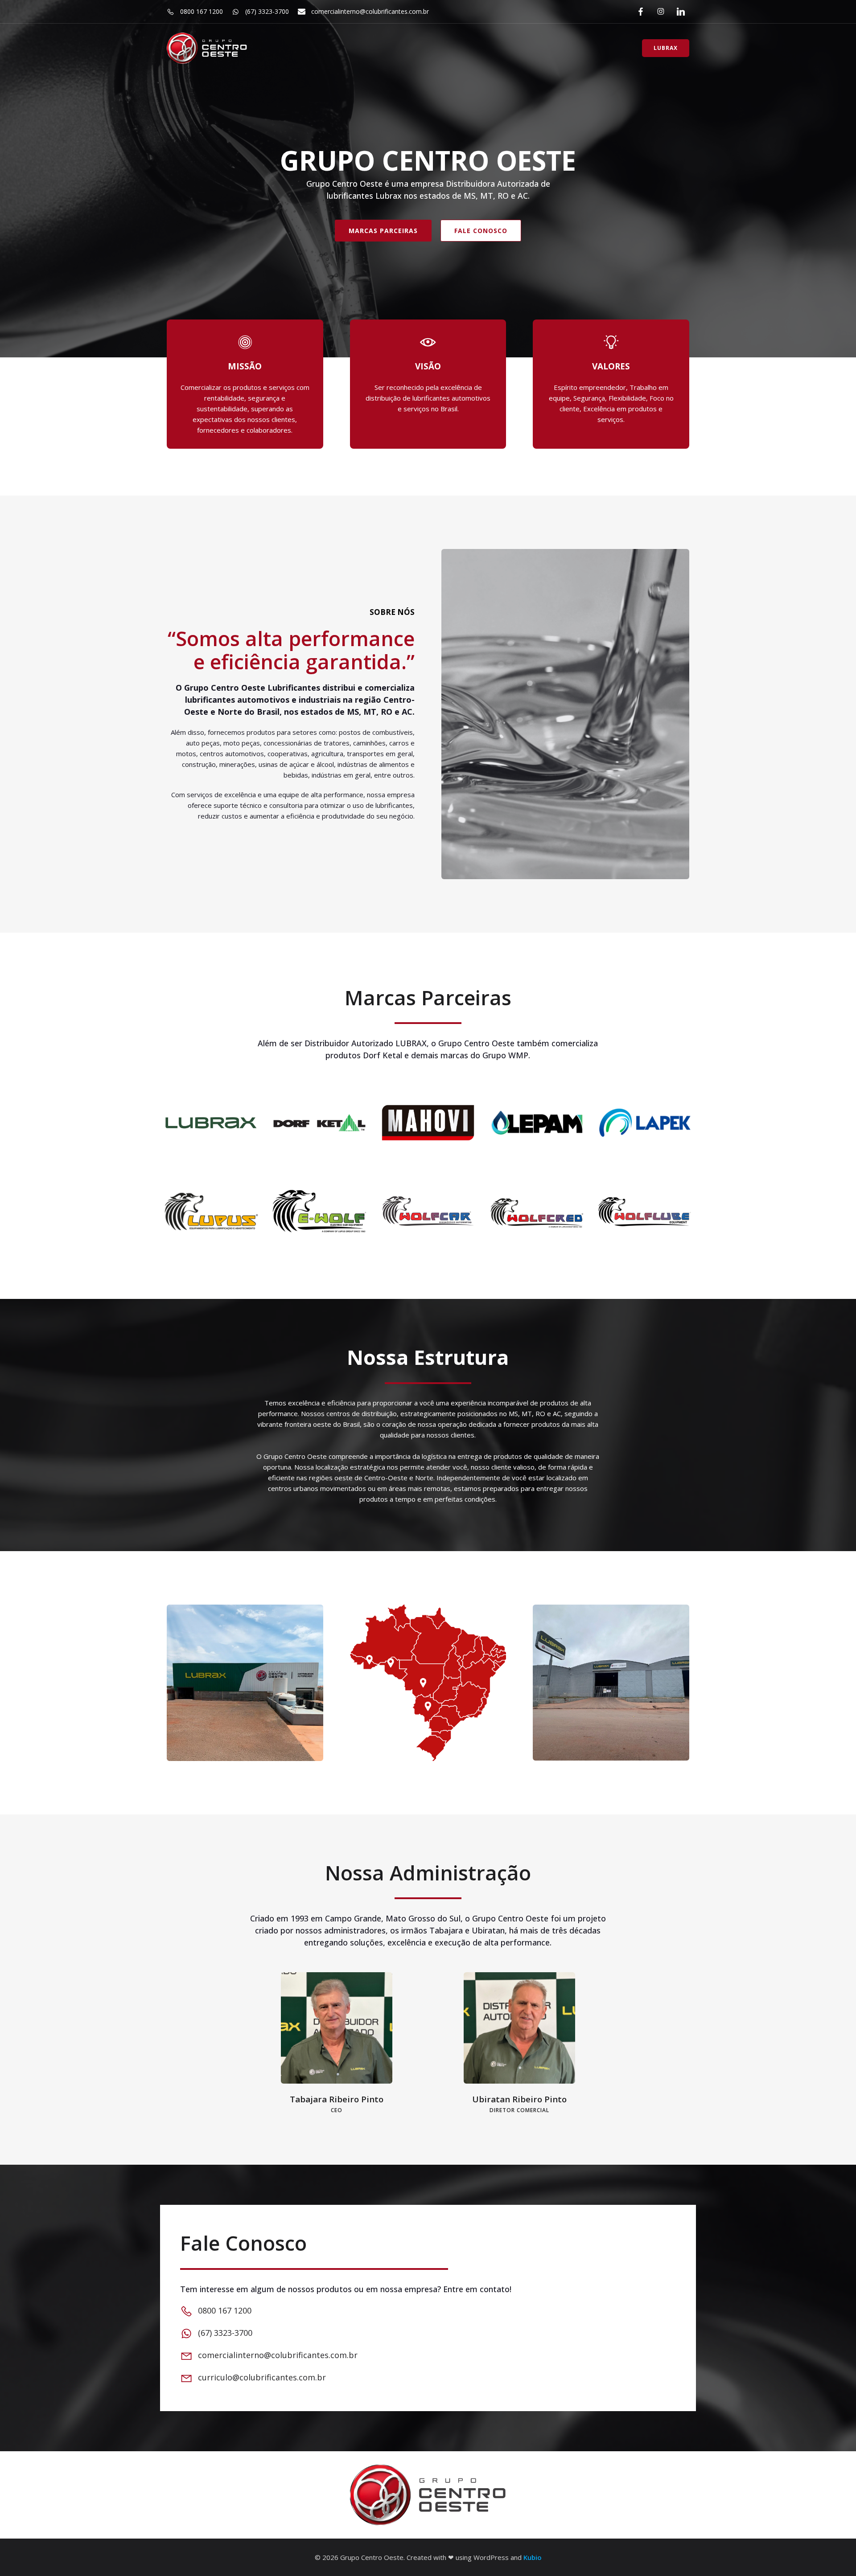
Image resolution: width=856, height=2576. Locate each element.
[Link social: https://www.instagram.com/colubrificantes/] (659, 12)
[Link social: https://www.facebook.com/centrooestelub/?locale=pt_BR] (639, 12)
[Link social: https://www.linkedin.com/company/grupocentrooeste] (679, 12)
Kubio (533, 2557)
